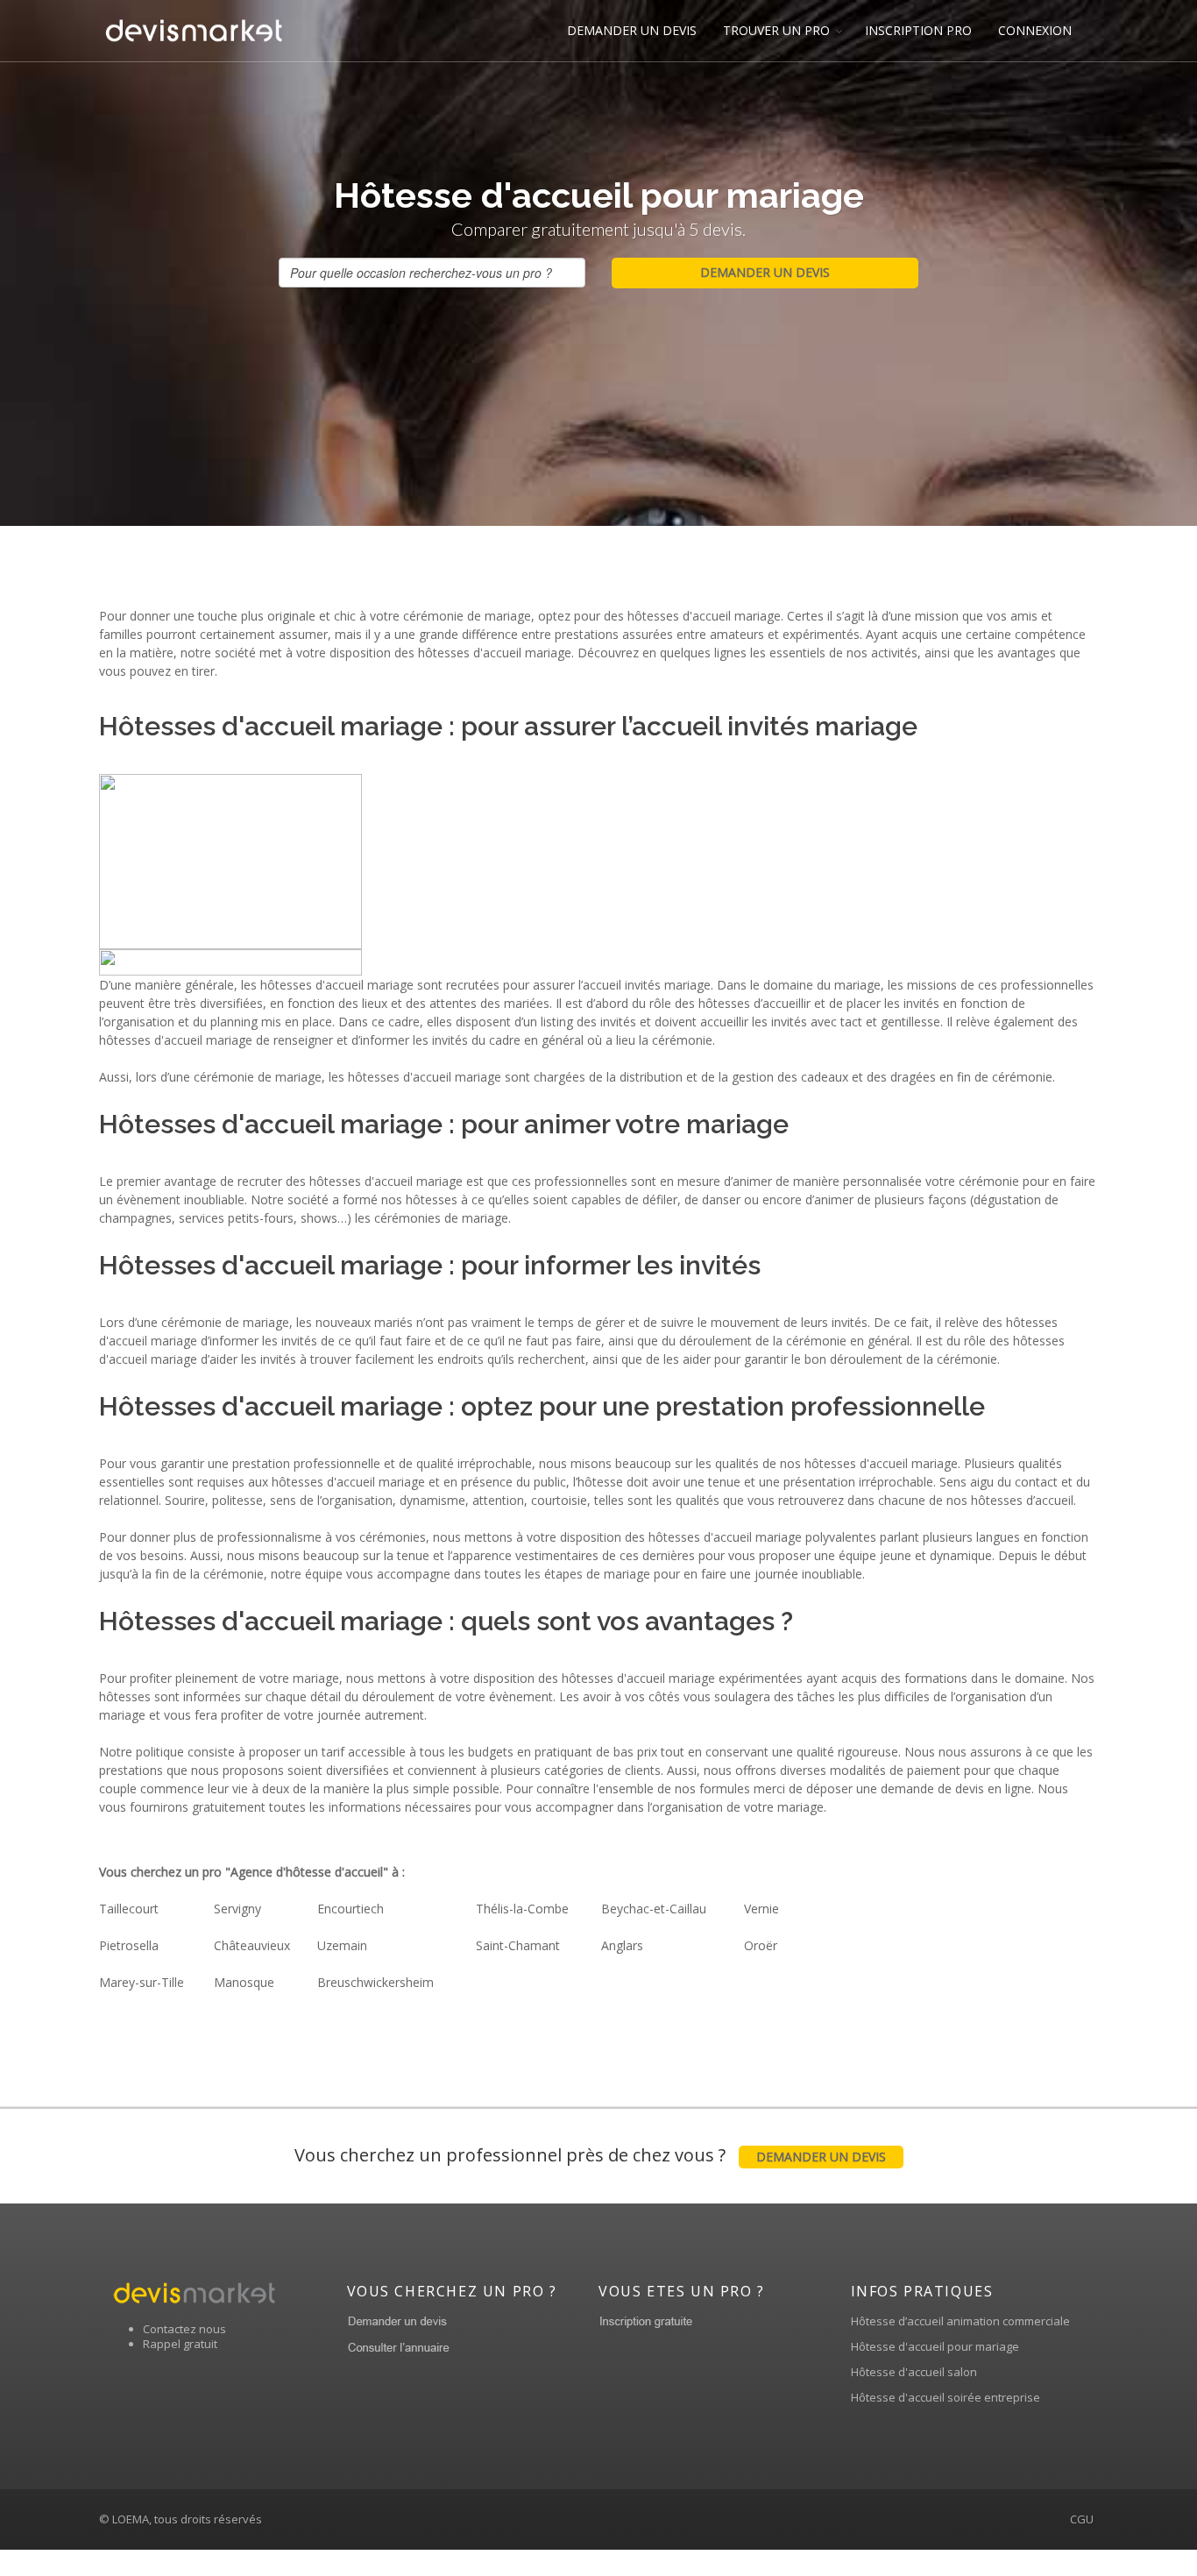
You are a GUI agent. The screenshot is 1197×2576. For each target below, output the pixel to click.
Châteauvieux (252, 1945)
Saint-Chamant (518, 1945)
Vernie (761, 1909)
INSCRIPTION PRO (918, 30)
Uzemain (342, 1945)
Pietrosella (129, 1945)
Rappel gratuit (180, 2344)
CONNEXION (1035, 30)
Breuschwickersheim (375, 1982)
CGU (1082, 2519)
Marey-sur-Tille (142, 1982)
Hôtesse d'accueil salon (914, 2372)
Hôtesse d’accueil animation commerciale (960, 2321)
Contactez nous (184, 2329)
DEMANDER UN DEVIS (632, 30)
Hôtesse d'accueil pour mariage (935, 2346)
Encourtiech (351, 1909)
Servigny (237, 1909)
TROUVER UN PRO (776, 30)
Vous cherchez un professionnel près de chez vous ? (590, 2155)
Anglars (622, 1945)
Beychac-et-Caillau (654, 1909)
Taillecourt (129, 1909)
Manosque (244, 1982)
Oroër (761, 1945)
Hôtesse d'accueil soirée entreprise (946, 2397)
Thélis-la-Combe (522, 1909)
